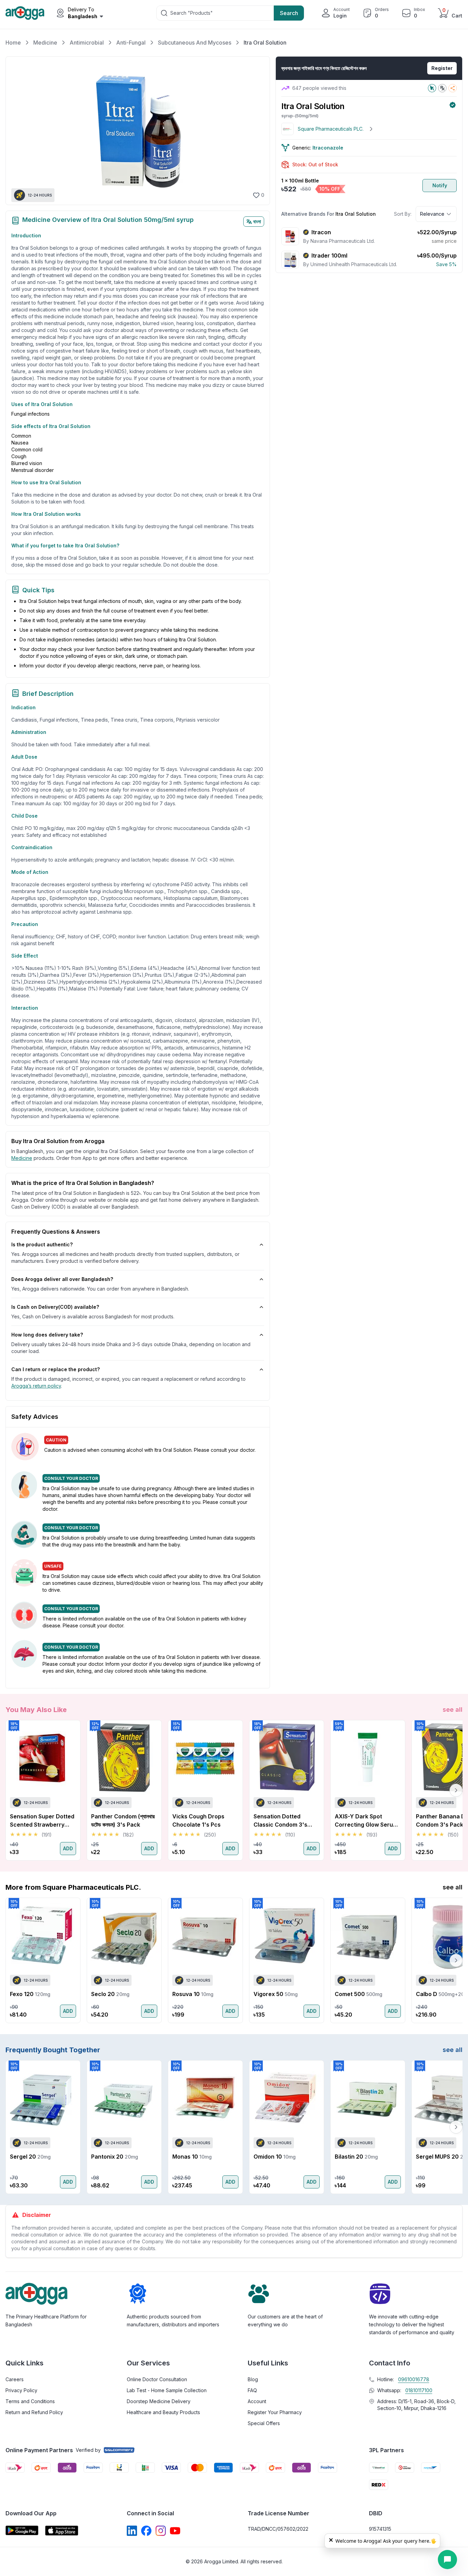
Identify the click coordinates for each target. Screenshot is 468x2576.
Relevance (432, 214)
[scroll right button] (456, 1790)
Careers (15, 2379)
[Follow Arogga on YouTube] (175, 2531)
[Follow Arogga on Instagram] (161, 2531)
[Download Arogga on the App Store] (62, 2531)
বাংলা (257, 221)
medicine (22, 1158)
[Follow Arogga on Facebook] (146, 2531)
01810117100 (419, 2390)
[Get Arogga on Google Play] (22, 2531)
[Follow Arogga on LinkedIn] (132, 2531)
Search (289, 13)
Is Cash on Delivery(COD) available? (55, 1307)
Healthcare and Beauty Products (163, 2412)
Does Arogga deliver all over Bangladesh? (62, 1279)
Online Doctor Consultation (157, 2379)
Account (257, 2401)
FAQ (252, 2390)
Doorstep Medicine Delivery (159, 2401)
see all (453, 1710)
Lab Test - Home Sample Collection (167, 2390)
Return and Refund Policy (34, 2412)
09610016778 (414, 2379)
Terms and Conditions (30, 2401)
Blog (253, 2379)
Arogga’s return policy (36, 1386)
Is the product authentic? (42, 1244)
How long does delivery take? (47, 1335)
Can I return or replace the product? (56, 1369)
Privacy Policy (21, 2390)
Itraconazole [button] (328, 148)
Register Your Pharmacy (275, 2412)
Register (442, 68)
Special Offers (264, 2423)
